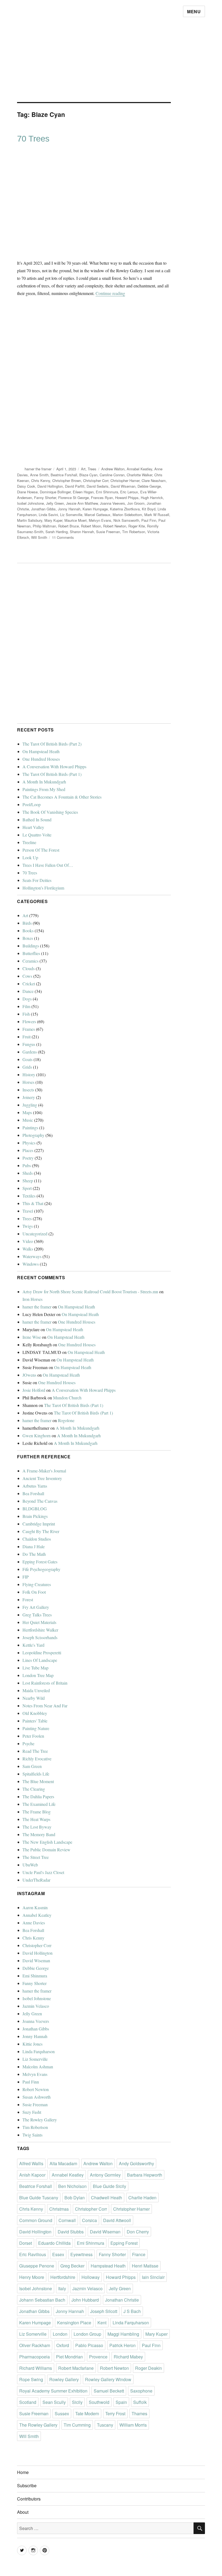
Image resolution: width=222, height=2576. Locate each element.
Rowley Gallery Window (108, 2379)
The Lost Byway (37, 1827)
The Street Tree (36, 1857)
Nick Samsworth (126, 520)
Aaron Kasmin (35, 1907)
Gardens (30, 1052)
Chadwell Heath (107, 2198)
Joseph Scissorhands (40, 1637)
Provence (98, 2357)
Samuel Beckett (109, 2391)
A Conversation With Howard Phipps (54, 767)
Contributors (29, 2499)
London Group (87, 2334)
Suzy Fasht (32, 2112)
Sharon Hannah (82, 532)
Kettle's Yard (33, 1645)
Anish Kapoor (32, 2175)
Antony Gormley (105, 2175)
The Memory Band (39, 1834)
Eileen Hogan (83, 492)
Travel (28, 1211)
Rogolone (66, 1420)
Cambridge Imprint (39, 1524)
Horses (28, 1082)
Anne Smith (39, 475)
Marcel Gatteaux (97, 515)
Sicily (77, 2402)
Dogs (27, 999)
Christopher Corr (96, 480)
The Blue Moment (38, 1781)
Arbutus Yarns (35, 1486)
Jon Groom (136, 503)
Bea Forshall (33, 1493)
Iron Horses (32, 1299)
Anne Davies (34, 1923)
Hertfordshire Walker (40, 1630)
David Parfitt (75, 486)
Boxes (28, 938)
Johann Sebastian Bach (42, 2300)
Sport (27, 1188)
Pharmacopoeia (35, 2357)
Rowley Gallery (64, 2379)
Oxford (63, 2345)
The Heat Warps (36, 1819)
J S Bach (132, 2311)
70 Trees (33, 139)
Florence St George (74, 498)
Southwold (99, 2402)
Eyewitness (81, 2254)
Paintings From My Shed (44, 789)
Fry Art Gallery (36, 1607)
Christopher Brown (67, 480)
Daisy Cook (26, 486)
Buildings (31, 946)
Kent (102, 2323)
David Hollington (50, 486)
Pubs (27, 1165)
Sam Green (32, 1766)
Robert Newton (115, 526)
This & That (33, 1203)
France (139, 2254)
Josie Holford (34, 1390)
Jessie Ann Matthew (82, 503)
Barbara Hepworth (145, 2175)
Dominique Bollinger (55, 492)
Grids (27, 1067)
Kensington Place (74, 2323)
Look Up (30, 857)
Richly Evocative (37, 1759)
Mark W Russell (157, 515)
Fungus (29, 1044)
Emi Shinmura (107, 492)
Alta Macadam (63, 2163)
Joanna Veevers (112, 503)
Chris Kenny (41, 480)
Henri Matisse (145, 2266)
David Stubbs (71, 2232)
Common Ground (36, 2220)
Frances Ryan (102, 498)
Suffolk (140, 2402)
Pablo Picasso (89, 2345)
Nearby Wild (34, 1698)
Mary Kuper (53, 520)
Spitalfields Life (36, 1774)
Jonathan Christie (122, 2300)
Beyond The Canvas (40, 1501)
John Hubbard (85, 2300)
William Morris (133, 2425)
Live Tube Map (35, 1668)
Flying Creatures (37, 1584)
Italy (62, 2288)
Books (28, 931)
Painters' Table (35, 1721)
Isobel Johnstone (30, 503)
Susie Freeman (108, 532)
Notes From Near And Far (45, 1706)
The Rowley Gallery (40, 2120)
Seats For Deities (37, 880)
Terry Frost (115, 2413)
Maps (27, 1112)
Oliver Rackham (35, 2345)
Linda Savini (48, 515)
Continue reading (110, 293)
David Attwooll (117, 2220)
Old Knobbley (35, 1713)
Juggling (30, 1105)
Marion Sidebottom (127, 515)
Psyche (28, 1743)
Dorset (26, 2243)
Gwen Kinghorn (37, 1435)
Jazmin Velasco (36, 2006)
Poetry (28, 1158)
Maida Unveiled (36, 1690)
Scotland (28, 2402)
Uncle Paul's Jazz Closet (43, 1872)
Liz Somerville (71, 515)
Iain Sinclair (153, 2277)
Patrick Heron (123, 2345)
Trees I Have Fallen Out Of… (48, 865)
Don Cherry (138, 2232)
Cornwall (67, 2220)
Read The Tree (35, 1751)
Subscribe (27, 2485)
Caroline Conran (112, 475)
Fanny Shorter (45, 498)
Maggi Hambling (123, 2334)
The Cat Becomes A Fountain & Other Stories (62, 797)
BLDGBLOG (35, 1509)
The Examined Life (39, 1804)
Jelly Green (55, 503)
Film (26, 1006)
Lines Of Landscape (40, 1660)
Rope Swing (31, 2379)
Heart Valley (33, 827)
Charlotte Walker (139, 475)
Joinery (29, 1097)
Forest (28, 1599)
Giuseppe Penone (37, 2266)
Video (28, 1241)
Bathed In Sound (37, 820)
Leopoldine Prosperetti (42, 1653)
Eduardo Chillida (54, 2243)
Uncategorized (35, 1234)
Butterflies (31, 953)
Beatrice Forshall (64, 475)
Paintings (30, 1128)
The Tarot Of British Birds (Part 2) (52, 744)
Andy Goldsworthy (136, 2163)
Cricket (29, 984)
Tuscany (105, 2425)
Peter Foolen (33, 1736)
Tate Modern (87, 2413)
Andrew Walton (113, 469)
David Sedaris (98, 486)
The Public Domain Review (46, 1850)
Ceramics (30, 961)
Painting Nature (36, 1728)
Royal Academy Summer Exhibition (53, 2391)
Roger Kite (137, 526)
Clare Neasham (154, 480)
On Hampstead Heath (41, 751)
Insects (28, 1090)
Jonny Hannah (69, 509)
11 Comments (63, 537)
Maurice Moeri (76, 520)
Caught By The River (41, 1531)
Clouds (29, 968)
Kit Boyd (149, 509)
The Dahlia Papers (38, 1796)
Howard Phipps (127, 498)
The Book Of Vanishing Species (50, 812)
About (23, 2512)
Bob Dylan (75, 2198)
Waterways (32, 1256)
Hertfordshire (63, 2277)
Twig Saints (32, 2135)
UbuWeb (30, 1865)
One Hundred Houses (41, 759)
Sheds (28, 1173)
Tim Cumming (77, 2425)
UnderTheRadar (36, 1880)
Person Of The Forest (41, 850)
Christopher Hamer (125, 480)
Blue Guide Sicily (110, 2186)
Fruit (27, 1037)
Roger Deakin (148, 2368)
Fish (26, 1014)
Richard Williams (36, 2368)
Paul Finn (149, 520)
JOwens (29, 1375)
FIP (26, 1577)
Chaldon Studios (37, 1539)
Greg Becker (72, 2266)
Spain (121, 2402)
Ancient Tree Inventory (42, 1478)
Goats (27, 1059)
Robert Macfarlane (76, 2368)
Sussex (62, 2413)
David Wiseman (123, 486)
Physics (29, 1143)
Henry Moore (32, 2277)
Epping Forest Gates (40, 1562)
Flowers (29, 1021)
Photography (33, 1135)
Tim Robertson (134, 532)
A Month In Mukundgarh (44, 782)
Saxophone (141, 2391)
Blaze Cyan (88, 475)
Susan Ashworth (37, 2097)
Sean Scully (54, 2402)
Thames (139, 2413)
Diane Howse (27, 492)
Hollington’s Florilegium (43, 888)
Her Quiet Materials (39, 1622)
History (29, 1074)
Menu (194, 12)
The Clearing (34, 1789)
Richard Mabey (128, 2357)
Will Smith (39, 537)
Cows (27, 976)
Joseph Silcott (104, 2311)
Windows (31, 1264)
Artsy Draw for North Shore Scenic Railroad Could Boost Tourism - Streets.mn (90, 1292)
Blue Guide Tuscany (39, 2198)
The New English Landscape (47, 1842)
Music (28, 1120)
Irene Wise (32, 1337)
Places (28, 1150)
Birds (27, 923)
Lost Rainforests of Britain (45, 1683)
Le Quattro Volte (37, 835)
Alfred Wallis (31, 2163)
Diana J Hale (34, 1546)
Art (83, 469)
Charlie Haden (142, 2198)
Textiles (29, 1196)
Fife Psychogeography (41, 1569)
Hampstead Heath (108, 2266)
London (60, 2334)
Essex (58, 2254)
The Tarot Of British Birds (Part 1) (52, 774)
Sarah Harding (57, 532)
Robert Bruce (68, 526)
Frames (29, 1029)
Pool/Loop (32, 804)
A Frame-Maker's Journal (44, 1471)
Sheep (28, 1181)
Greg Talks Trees (37, 1615)
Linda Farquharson (39, 2051)
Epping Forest (124, 2243)
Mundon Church (67, 1398)
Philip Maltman (44, 526)
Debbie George (149, 486)
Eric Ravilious (33, 2254)
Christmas (59, 2209)
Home (23, 2472)
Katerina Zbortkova (125, 509)
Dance (28, 991)
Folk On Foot (34, 1592)
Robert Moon (91, 526)
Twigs (28, 1226)
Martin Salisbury (30, 520)
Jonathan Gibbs (43, 509)
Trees (92, 469)
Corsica (89, 2220)
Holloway (91, 2277)
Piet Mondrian (69, 2357)
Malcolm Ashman (38, 2067)
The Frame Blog (37, 1812)
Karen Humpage (95, 509)
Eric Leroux (129, 492)
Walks (28, 1249)
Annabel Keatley (139, 469)
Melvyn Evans (100, 520)
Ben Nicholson (72, 2186)
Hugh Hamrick (152, 498)
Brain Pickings (35, 1516)
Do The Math (34, 1554)
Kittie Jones (32, 2044)
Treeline (29, 842)
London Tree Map (38, 1675)
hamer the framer (38, 469)
